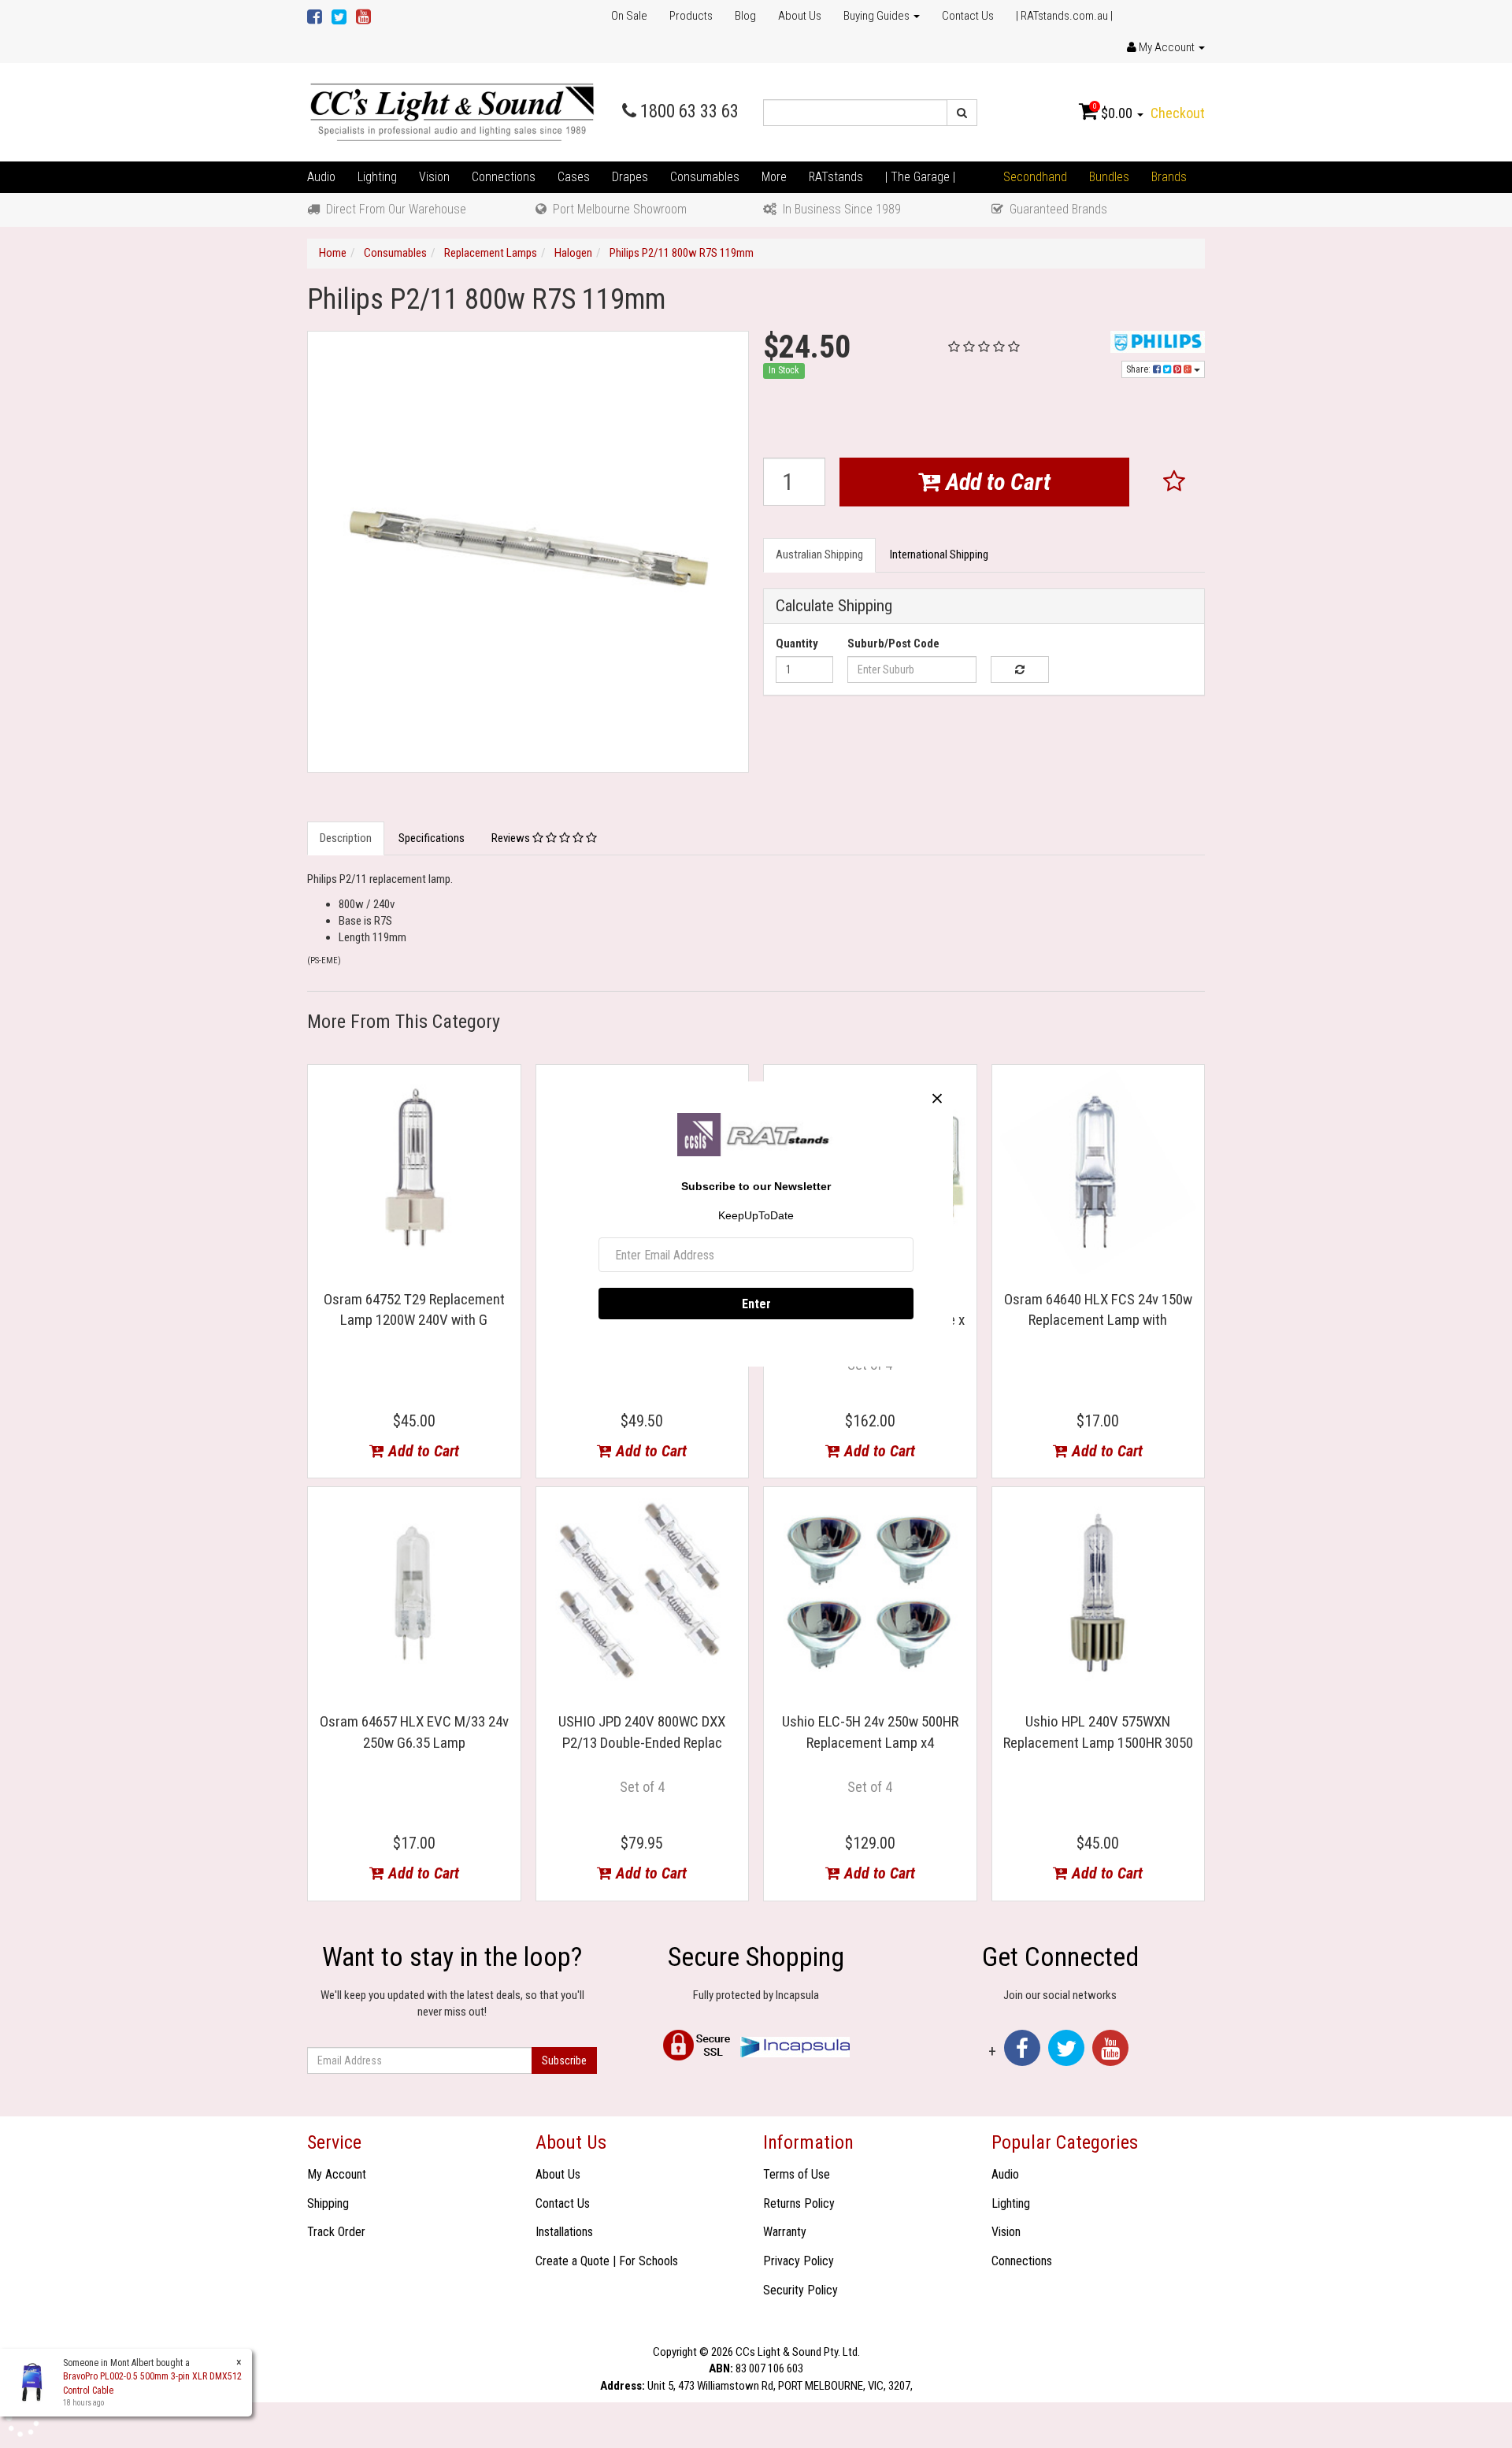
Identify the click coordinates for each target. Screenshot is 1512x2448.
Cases (574, 177)
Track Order (336, 2232)
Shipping (328, 2203)
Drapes (630, 177)
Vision (434, 177)
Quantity (797, 644)
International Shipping (939, 555)
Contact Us (968, 16)
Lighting (377, 177)
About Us (800, 16)
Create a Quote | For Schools (607, 2261)
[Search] (962, 113)
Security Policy (800, 2290)
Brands (1169, 177)
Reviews (512, 838)
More (774, 177)
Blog (745, 16)
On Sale (629, 16)
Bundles (1109, 177)
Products (691, 16)
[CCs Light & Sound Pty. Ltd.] (452, 112)
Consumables (705, 177)
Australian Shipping (819, 555)
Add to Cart (995, 482)
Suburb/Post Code (893, 644)
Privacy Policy (799, 2261)
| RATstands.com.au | (1064, 16)
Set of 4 (642, 1787)
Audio (321, 177)
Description (346, 838)
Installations (564, 2232)
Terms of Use (797, 2174)
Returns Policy (799, 2203)
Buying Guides (878, 16)
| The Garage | (920, 177)
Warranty (785, 2232)
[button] (1175, 482)
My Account (337, 2174)
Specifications (432, 838)
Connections (504, 177)
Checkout (1178, 113)
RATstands (836, 177)
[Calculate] (1019, 669)
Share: (1140, 369)
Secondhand (1035, 177)
